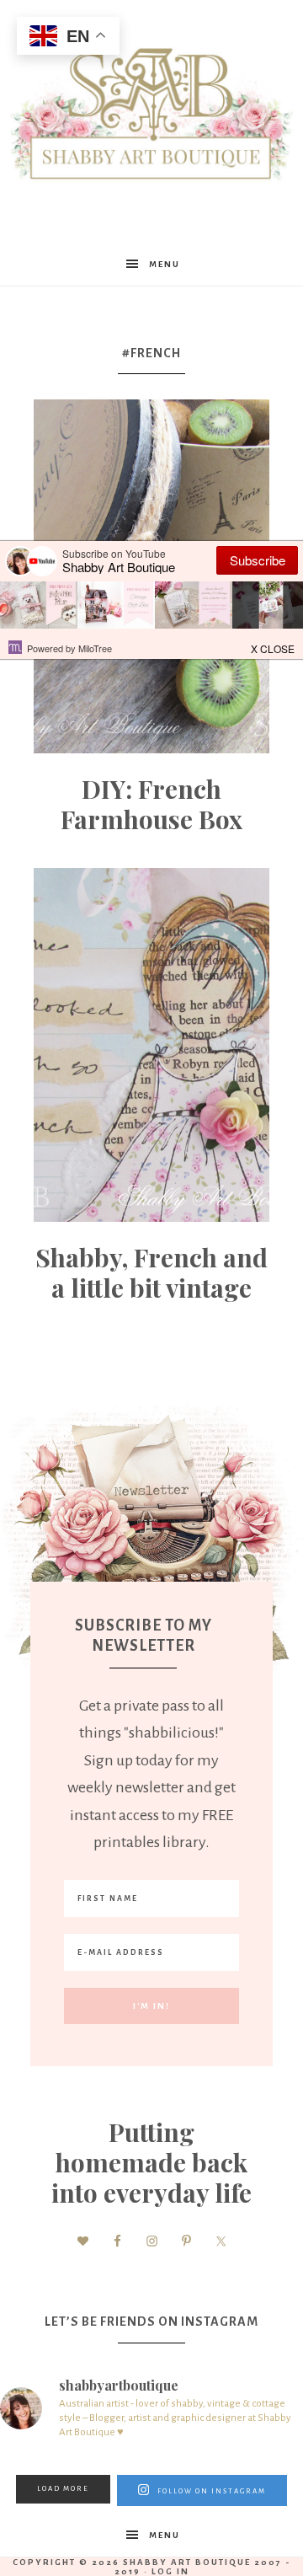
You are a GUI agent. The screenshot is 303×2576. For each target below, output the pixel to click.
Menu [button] (165, 264)
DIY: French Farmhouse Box (151, 804)
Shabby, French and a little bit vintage (151, 1272)
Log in (170, 2571)
